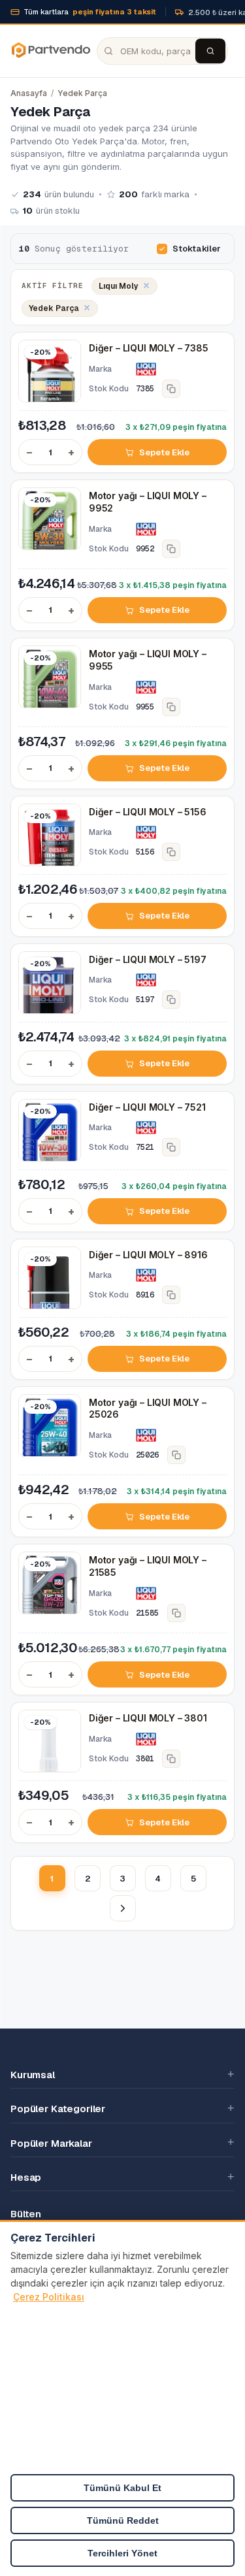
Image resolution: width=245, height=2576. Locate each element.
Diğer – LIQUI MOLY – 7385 (149, 348)
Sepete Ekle (164, 452)
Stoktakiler (197, 249)
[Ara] (210, 51)
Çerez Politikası (49, 2297)
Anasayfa (29, 93)
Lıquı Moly (119, 286)
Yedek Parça (82, 93)
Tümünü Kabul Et (122, 2488)
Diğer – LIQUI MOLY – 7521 (147, 1107)
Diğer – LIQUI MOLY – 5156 (148, 812)
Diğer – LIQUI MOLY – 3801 (148, 1718)
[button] (122, 2074)
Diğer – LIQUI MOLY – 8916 (148, 1255)
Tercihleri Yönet (122, 2553)
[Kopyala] (171, 389)
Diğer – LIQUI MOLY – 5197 (148, 959)
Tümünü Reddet (123, 2520)
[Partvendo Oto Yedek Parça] (50, 51)
